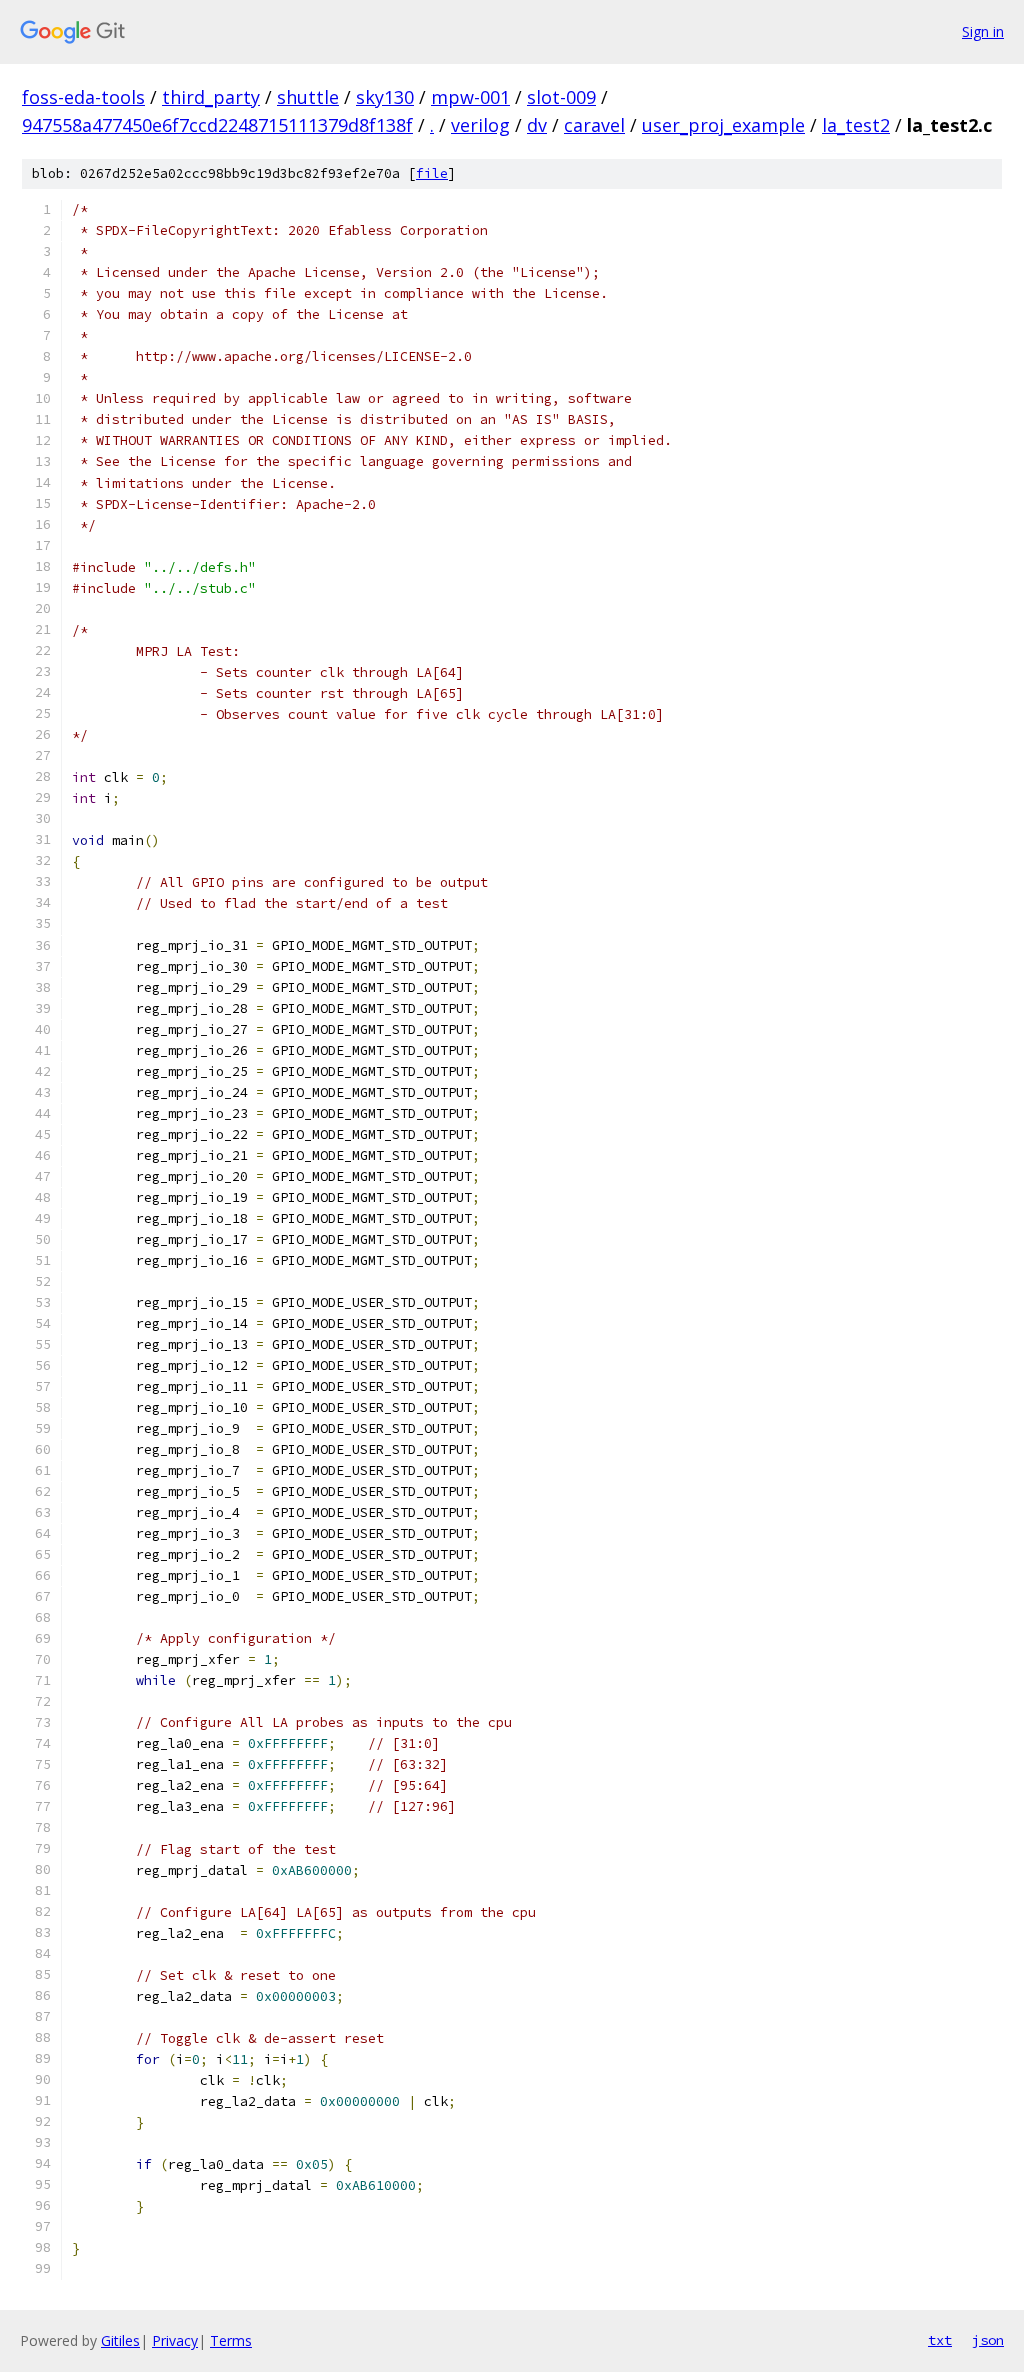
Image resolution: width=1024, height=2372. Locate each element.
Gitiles (120, 2340)
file (432, 173)
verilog (480, 125)
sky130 (385, 97)
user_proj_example (723, 125)
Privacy (175, 2340)
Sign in (983, 31)
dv (537, 125)
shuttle (308, 97)
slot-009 (561, 97)
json (988, 2340)
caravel (594, 125)
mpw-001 (470, 97)
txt (940, 2340)
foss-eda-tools (83, 97)
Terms (231, 2340)
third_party (211, 97)
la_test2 (856, 125)
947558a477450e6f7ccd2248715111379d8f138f (217, 125)
